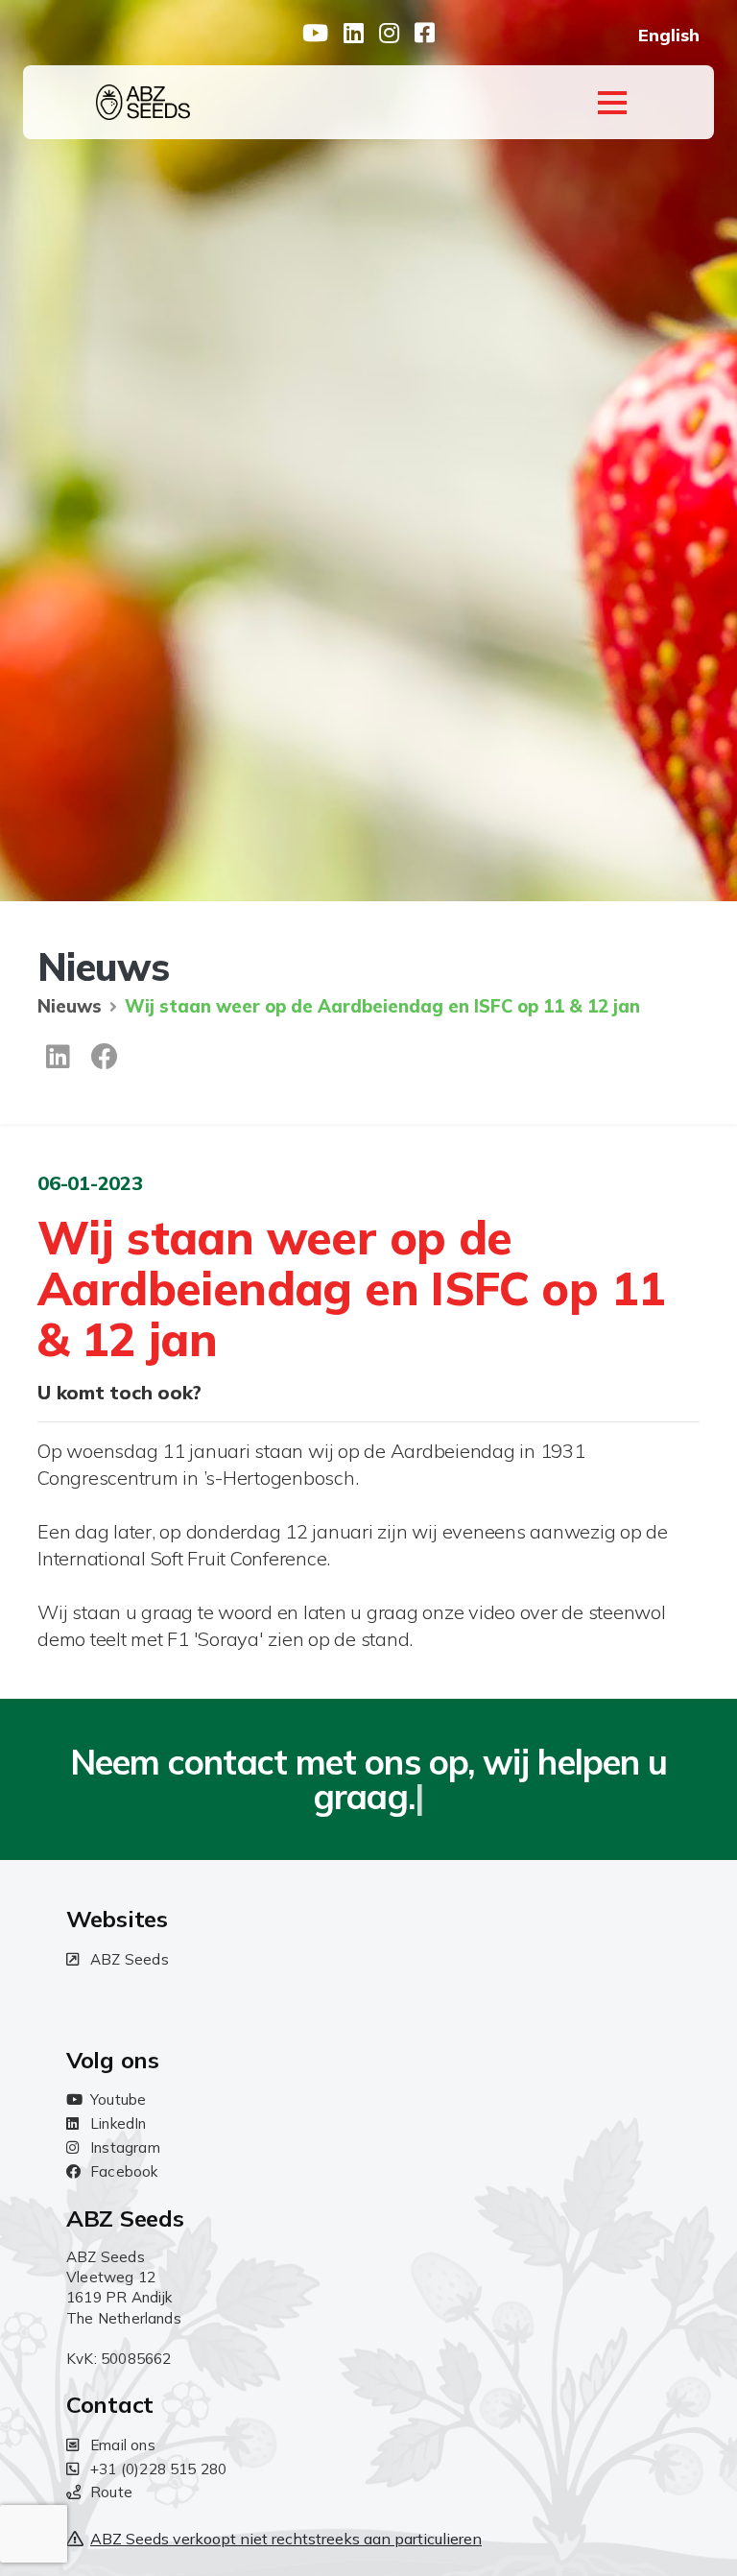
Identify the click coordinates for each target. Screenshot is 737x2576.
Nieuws (70, 1006)
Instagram (125, 2147)
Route (111, 2492)
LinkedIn (119, 2123)
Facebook (124, 2171)
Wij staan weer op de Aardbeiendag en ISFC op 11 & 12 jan (382, 1006)
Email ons (123, 2445)
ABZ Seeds (130, 1959)
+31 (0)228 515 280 (158, 2469)
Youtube (118, 2099)
